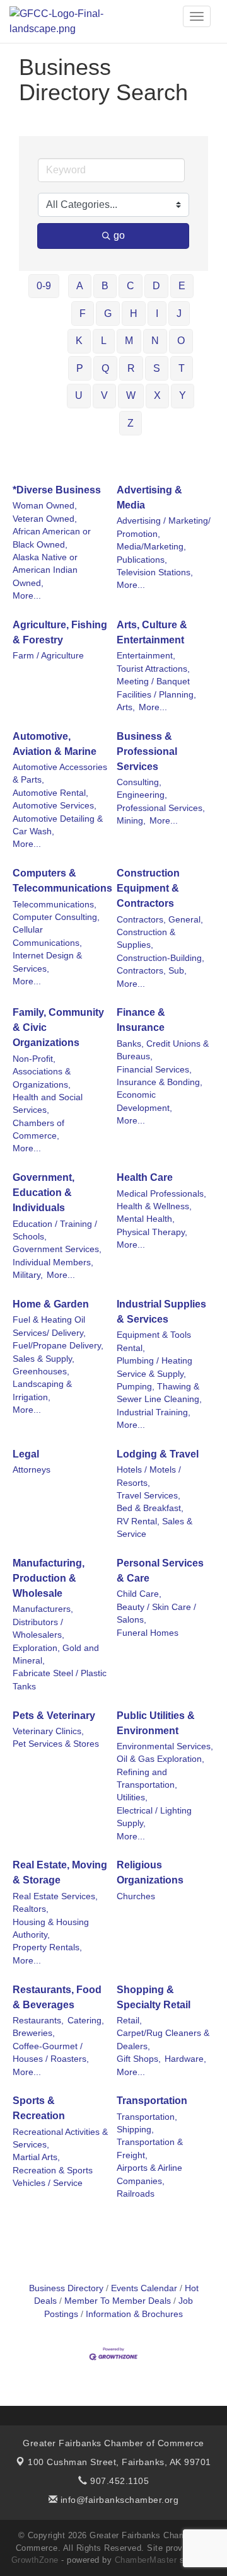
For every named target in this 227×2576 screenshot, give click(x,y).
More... (27, 596)
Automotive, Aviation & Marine (55, 744)
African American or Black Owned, (52, 538)
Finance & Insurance (141, 1020)
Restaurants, (38, 2021)
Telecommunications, (55, 905)
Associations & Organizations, (42, 1078)
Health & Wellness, (154, 1206)
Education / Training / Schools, (55, 1230)
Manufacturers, (43, 1609)
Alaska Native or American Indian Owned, (45, 570)
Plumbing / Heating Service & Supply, (154, 1367)
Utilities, (132, 1797)
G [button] (108, 313)
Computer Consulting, (56, 917)
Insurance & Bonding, (160, 1082)
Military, (28, 1275)
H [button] (134, 313)
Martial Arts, (36, 2157)
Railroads (136, 2194)
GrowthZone (35, 2560)
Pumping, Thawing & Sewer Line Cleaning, (159, 1393)
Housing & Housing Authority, (51, 1929)
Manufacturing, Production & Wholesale (49, 1578)
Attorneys (32, 1470)
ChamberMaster (146, 2560)
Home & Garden (51, 1304)
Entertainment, (146, 656)
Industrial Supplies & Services (161, 1312)
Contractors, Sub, (152, 971)
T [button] (182, 368)
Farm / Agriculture (48, 656)
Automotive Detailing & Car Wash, (58, 825)
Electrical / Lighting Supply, (154, 1817)
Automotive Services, (55, 806)
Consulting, (139, 782)
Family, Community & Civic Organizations (58, 1027)
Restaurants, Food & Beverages (57, 1997)
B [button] (105, 286)
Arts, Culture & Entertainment (152, 632)
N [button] (155, 341)
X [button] (157, 395)
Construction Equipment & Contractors (148, 888)
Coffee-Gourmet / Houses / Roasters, (51, 2053)
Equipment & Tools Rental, (154, 1341)
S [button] (157, 368)
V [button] (104, 395)
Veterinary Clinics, (48, 1731)
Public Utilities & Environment (156, 1723)
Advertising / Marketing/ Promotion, (164, 527)
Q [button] (105, 368)
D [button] (156, 286)
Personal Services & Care (160, 1571)
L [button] (104, 341)
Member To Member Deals (118, 2301)
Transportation (152, 2101)
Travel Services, (148, 1496)
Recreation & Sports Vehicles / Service (53, 2177)
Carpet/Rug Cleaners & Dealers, (163, 2039)
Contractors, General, (160, 920)
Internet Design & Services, (47, 962)
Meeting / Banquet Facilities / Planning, (156, 688)
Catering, (86, 2021)
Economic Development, (144, 1101)
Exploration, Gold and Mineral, (56, 1654)
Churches (136, 1896)
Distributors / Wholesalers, (38, 1629)
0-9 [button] (44, 286)
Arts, (126, 707)
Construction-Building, (160, 958)
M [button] (129, 341)
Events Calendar (144, 2288)
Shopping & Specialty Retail (154, 1997)
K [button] (79, 341)
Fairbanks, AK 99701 (119, 2462)
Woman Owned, (45, 506)
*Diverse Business (57, 490)
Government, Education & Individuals (44, 1193)
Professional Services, (161, 808)
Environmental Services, (165, 1746)
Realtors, (31, 1909)
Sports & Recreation (39, 2108)
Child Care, (139, 1594)
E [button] (182, 286)
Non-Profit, (34, 1059)
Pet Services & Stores (56, 1744)
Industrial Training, (154, 1412)
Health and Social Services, (48, 1104)
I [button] (157, 313)
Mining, (131, 821)
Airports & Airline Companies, (149, 2174)
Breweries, (34, 2033)
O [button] (181, 341)
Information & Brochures (134, 2314)
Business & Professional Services (147, 751)
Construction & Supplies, (146, 939)
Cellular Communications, (47, 936)
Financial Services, (154, 1070)
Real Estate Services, (55, 1896)
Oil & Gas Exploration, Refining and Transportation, (160, 1772)
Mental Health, (146, 1219)
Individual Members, (53, 1262)
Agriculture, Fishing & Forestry (60, 632)
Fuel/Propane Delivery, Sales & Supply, (58, 1352)
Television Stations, (155, 572)
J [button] (179, 313)
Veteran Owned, (45, 519)
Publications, (142, 560)
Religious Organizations (150, 1872)
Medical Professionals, (161, 1194)
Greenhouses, (41, 1371)
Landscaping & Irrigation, (42, 1390)
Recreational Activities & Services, (60, 2138)
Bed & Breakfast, (150, 1508)
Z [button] (131, 423)
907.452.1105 (118, 2481)
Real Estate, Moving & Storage (60, 1872)
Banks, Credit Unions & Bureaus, (163, 1050)
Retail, (129, 2021)
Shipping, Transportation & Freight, (150, 2142)
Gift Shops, (139, 2059)
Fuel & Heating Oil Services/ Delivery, (49, 1326)
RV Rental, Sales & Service (154, 1528)
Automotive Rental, (50, 793)
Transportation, (147, 2117)
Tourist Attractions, (153, 669)
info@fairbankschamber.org (118, 2500)
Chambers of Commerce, (38, 1130)
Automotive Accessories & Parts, (60, 773)
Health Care (145, 1177)
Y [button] (183, 395)
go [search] (119, 235)
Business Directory (66, 2288)
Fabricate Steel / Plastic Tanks (60, 1680)
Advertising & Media (149, 497)
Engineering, (142, 795)
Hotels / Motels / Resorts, (149, 1476)
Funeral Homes (148, 1633)
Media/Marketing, (151, 547)
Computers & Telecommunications (62, 881)
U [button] (79, 395)
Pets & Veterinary (54, 1716)
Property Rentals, (47, 1947)
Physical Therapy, (152, 1232)
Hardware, (185, 2059)
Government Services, (57, 1249)
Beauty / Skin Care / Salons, (156, 1613)
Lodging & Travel (158, 1454)
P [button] (80, 368)
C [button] (131, 286)
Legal (26, 1454)
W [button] (131, 395)
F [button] (83, 313)
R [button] (131, 368)
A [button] (80, 286)
